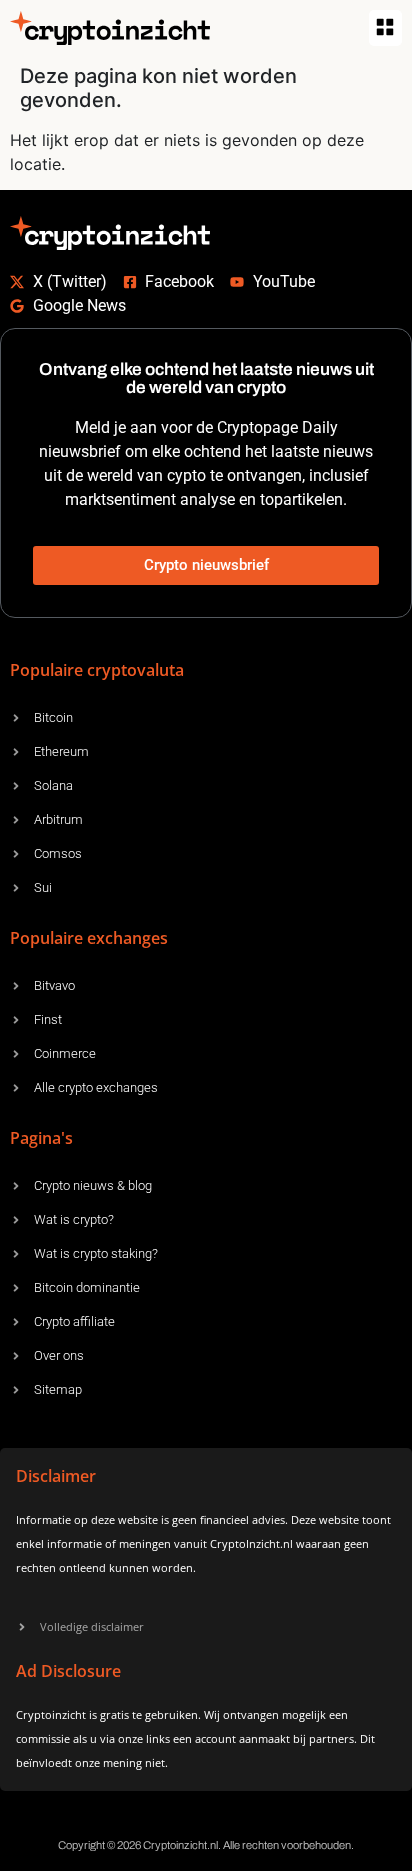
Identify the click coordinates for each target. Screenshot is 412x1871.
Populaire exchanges (89, 938)
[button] (385, 28)
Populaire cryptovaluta (97, 670)
